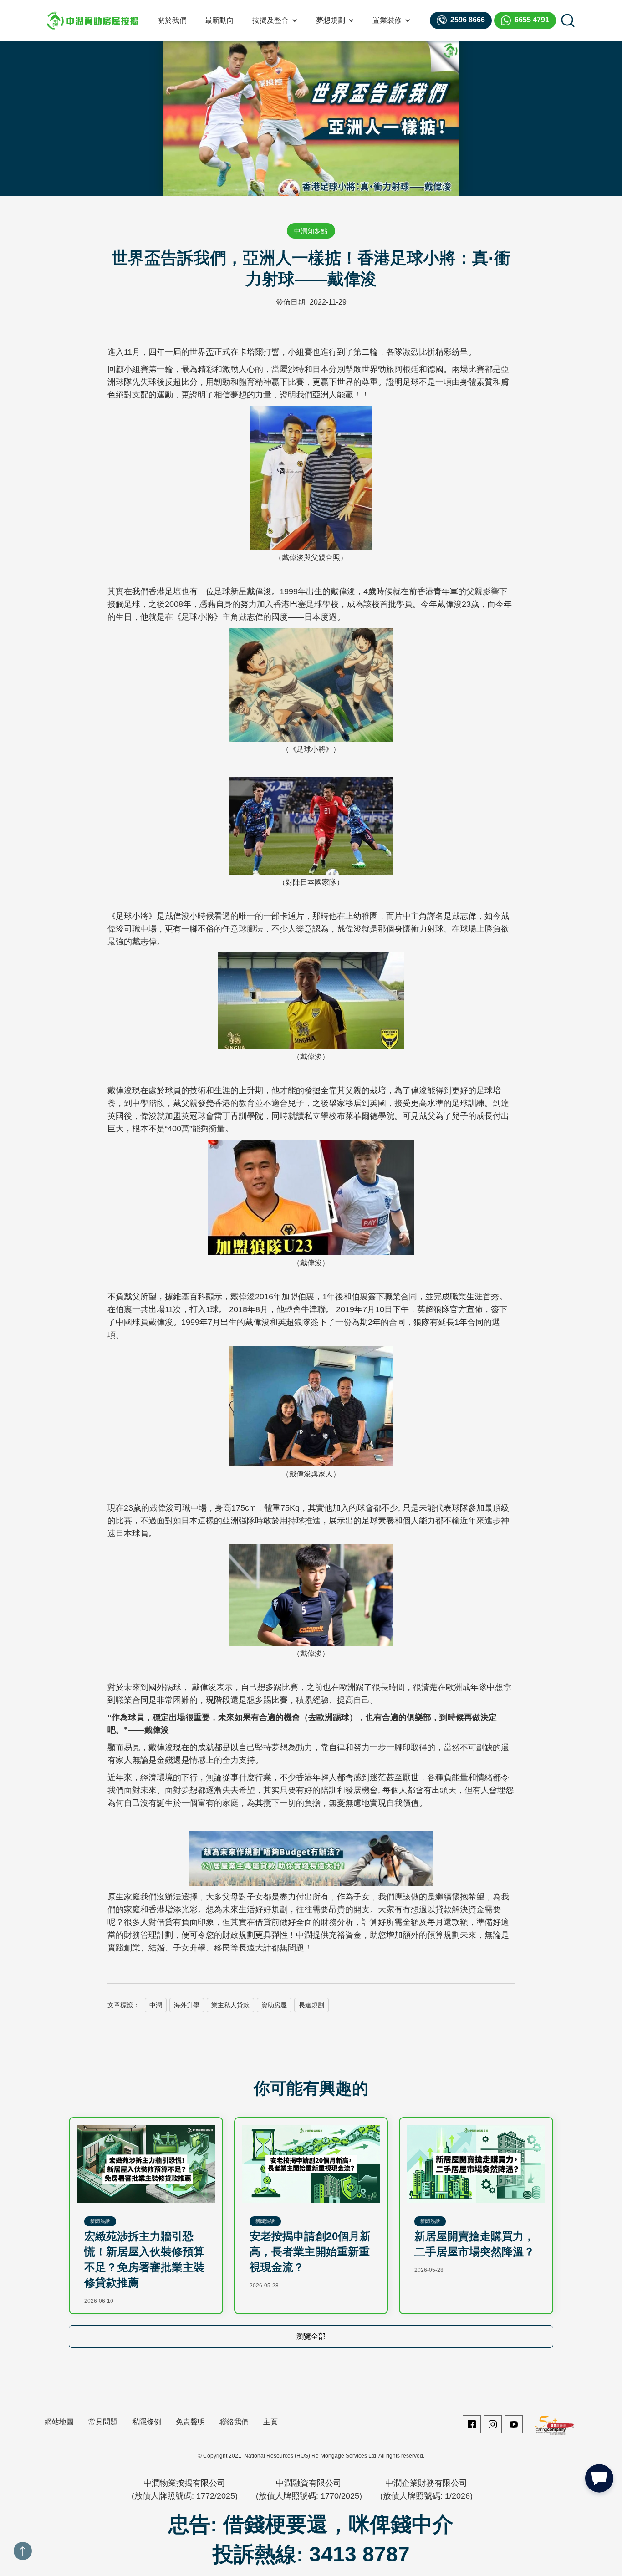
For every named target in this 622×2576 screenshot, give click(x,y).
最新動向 (219, 20)
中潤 (156, 2005)
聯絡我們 (234, 2422)
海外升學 (187, 2005)
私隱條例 (147, 2422)
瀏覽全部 (311, 2336)
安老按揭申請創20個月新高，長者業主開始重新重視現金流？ (310, 2252)
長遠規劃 (311, 2005)
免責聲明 (190, 2422)
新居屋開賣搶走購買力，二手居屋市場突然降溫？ (474, 2244)
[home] (92, 20)
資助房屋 (274, 2005)
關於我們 (172, 20)
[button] (275, 20)
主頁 (270, 2422)
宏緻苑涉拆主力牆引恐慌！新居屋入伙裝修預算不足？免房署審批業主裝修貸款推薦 (144, 2259)
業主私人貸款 (230, 2005)
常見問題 (103, 2422)
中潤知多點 (311, 231)
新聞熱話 (100, 2221)
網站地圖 (59, 2422)
